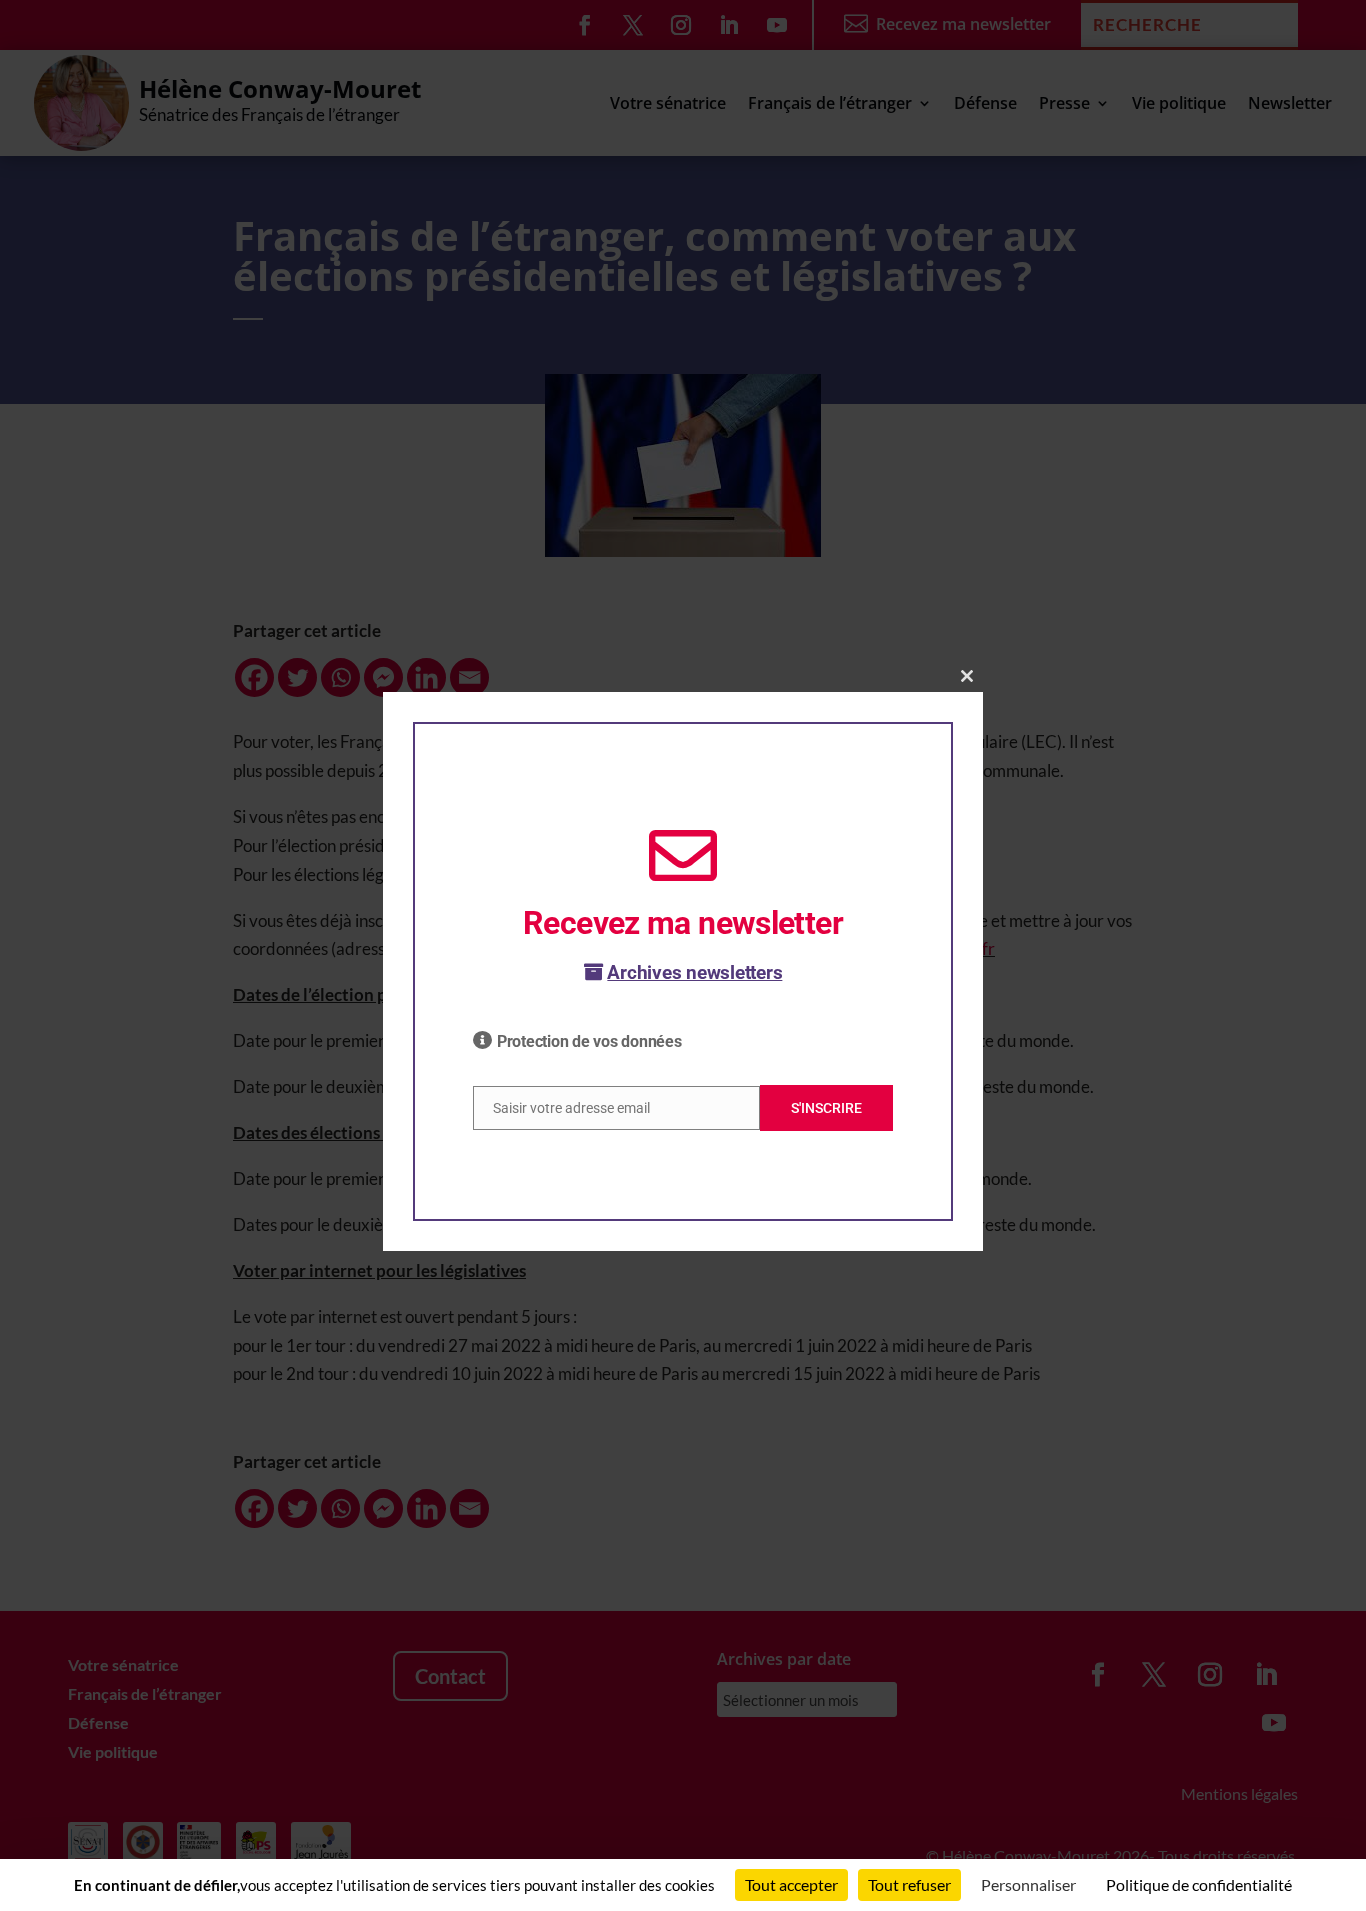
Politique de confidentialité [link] (1199, 1884)
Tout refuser (909, 1884)
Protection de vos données (589, 1041)
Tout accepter (791, 1884)
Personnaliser (1028, 1884)
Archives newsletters (694, 972)
